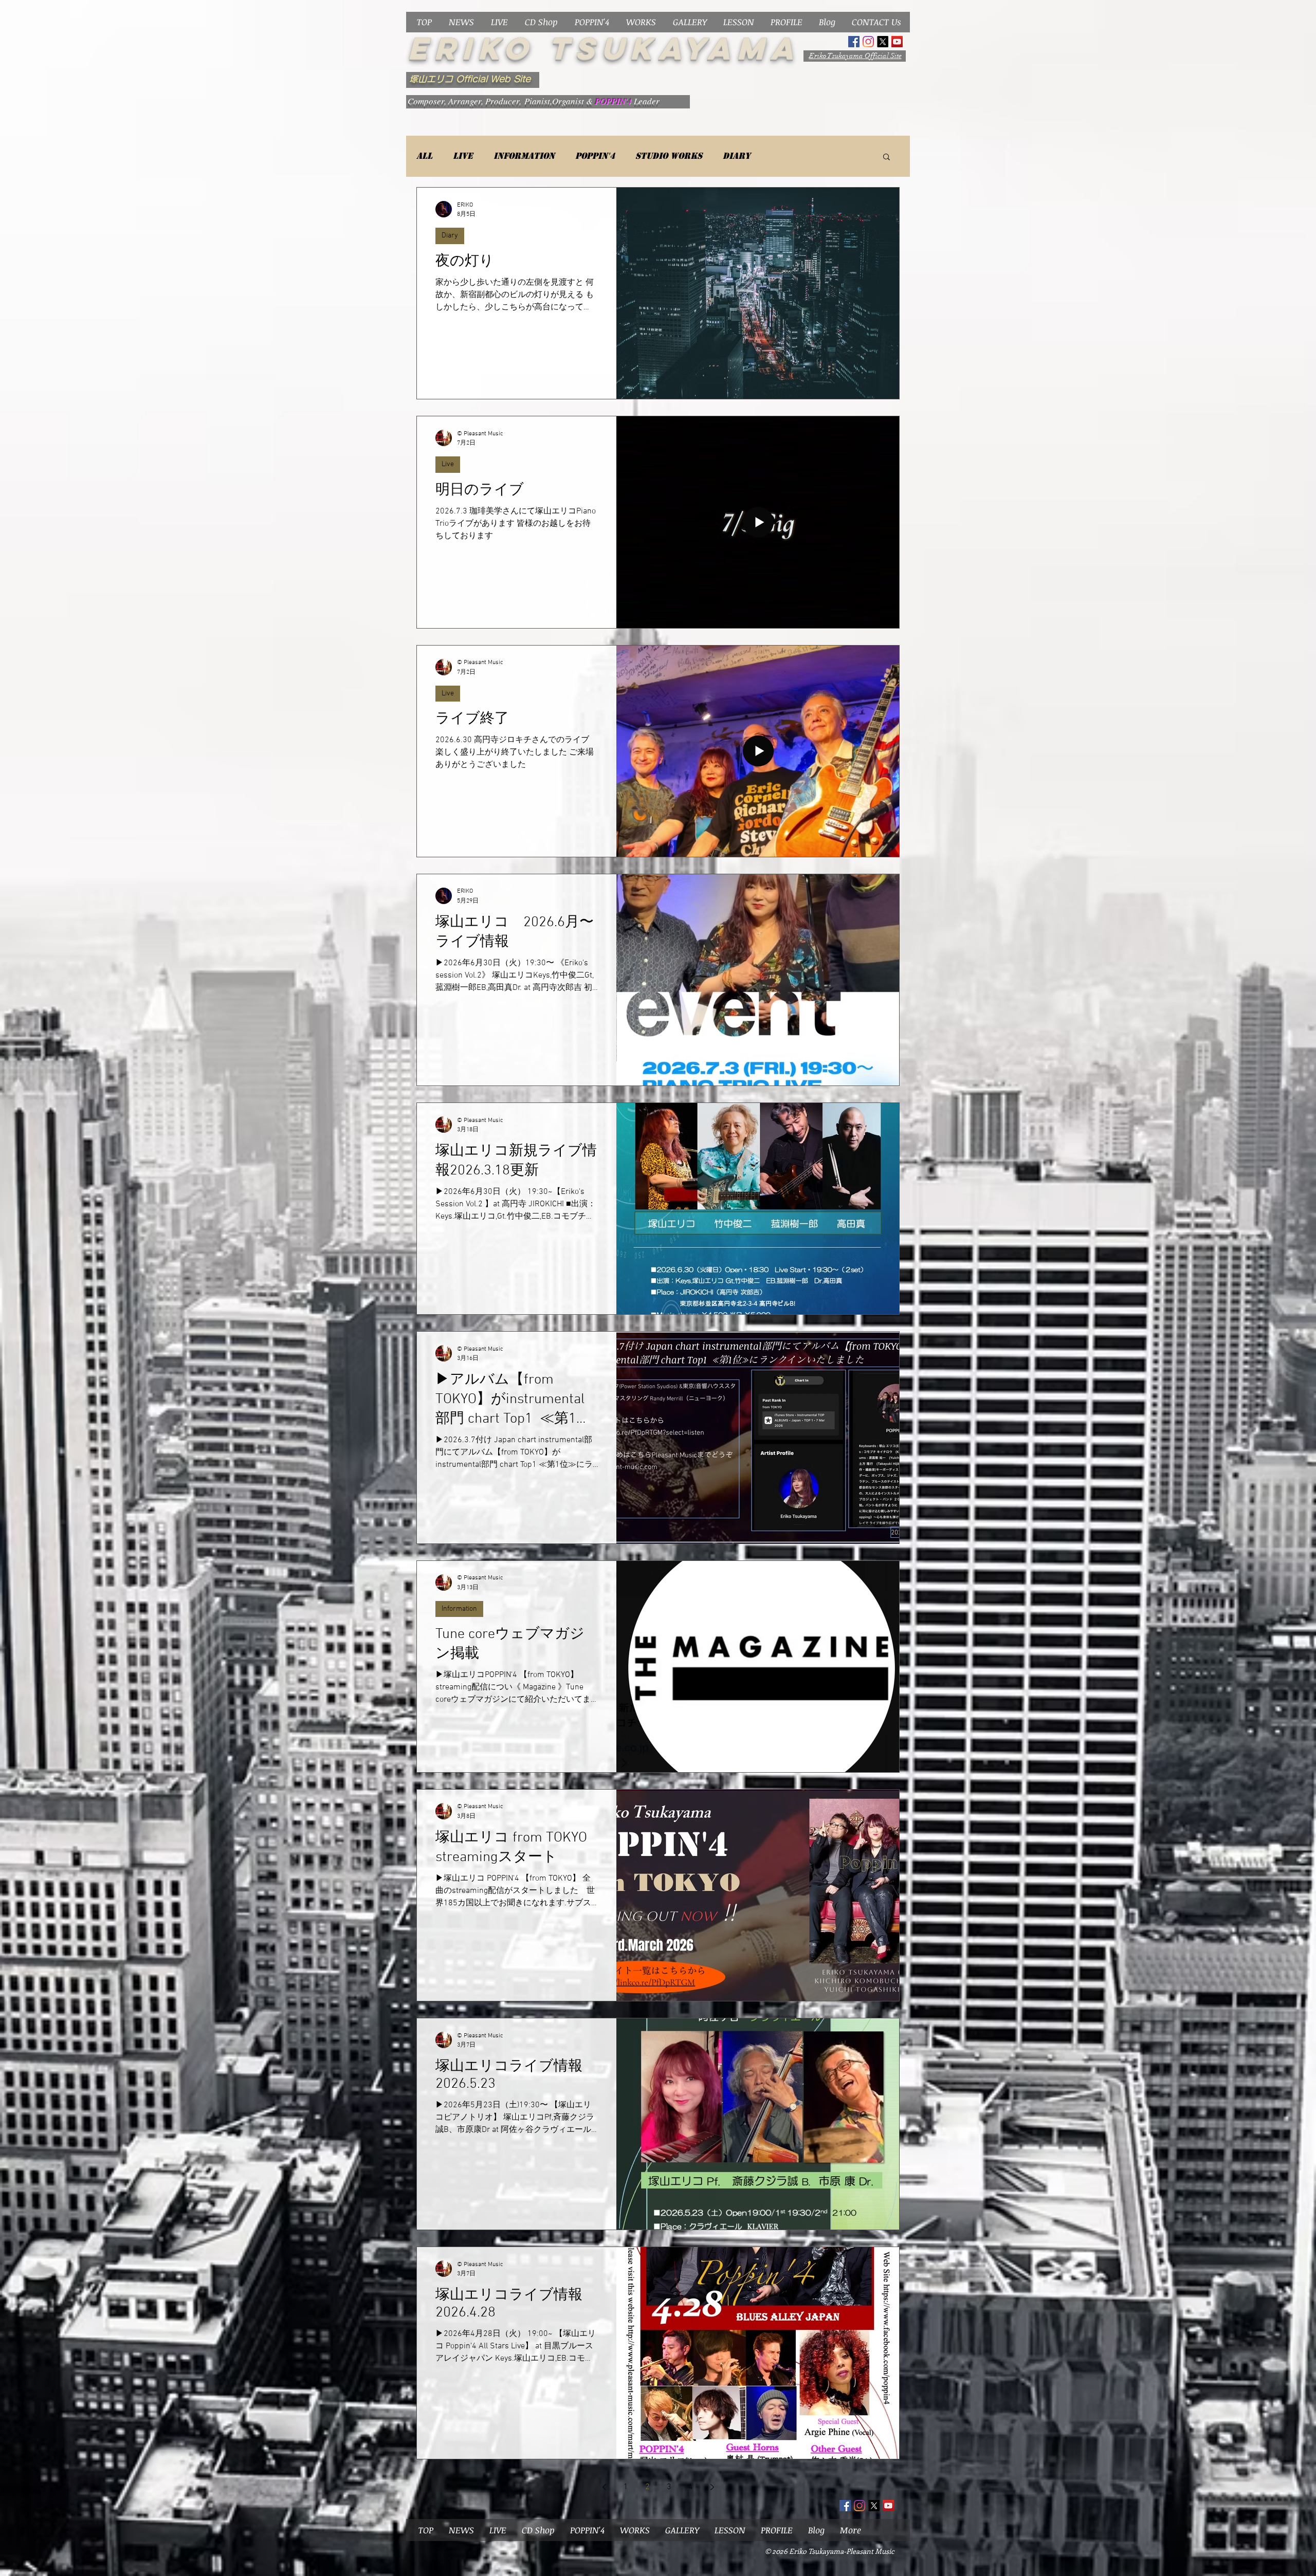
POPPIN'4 (595, 156)
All (424, 156)
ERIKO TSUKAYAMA (604, 48)
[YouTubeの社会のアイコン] (897, 42)
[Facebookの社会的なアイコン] (854, 42)
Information (524, 156)
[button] (887, 158)
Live (463, 156)
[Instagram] (868, 42)
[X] (883, 42)
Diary (737, 156)
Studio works (669, 156)
